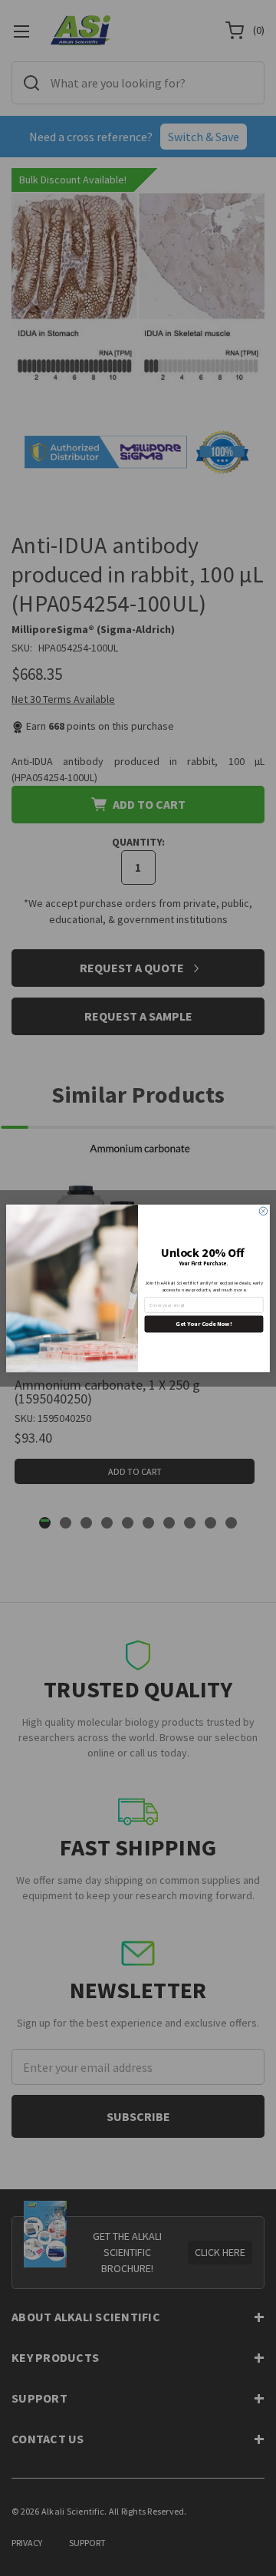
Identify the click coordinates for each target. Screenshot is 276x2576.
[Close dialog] (263, 1211)
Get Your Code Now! (204, 1324)
